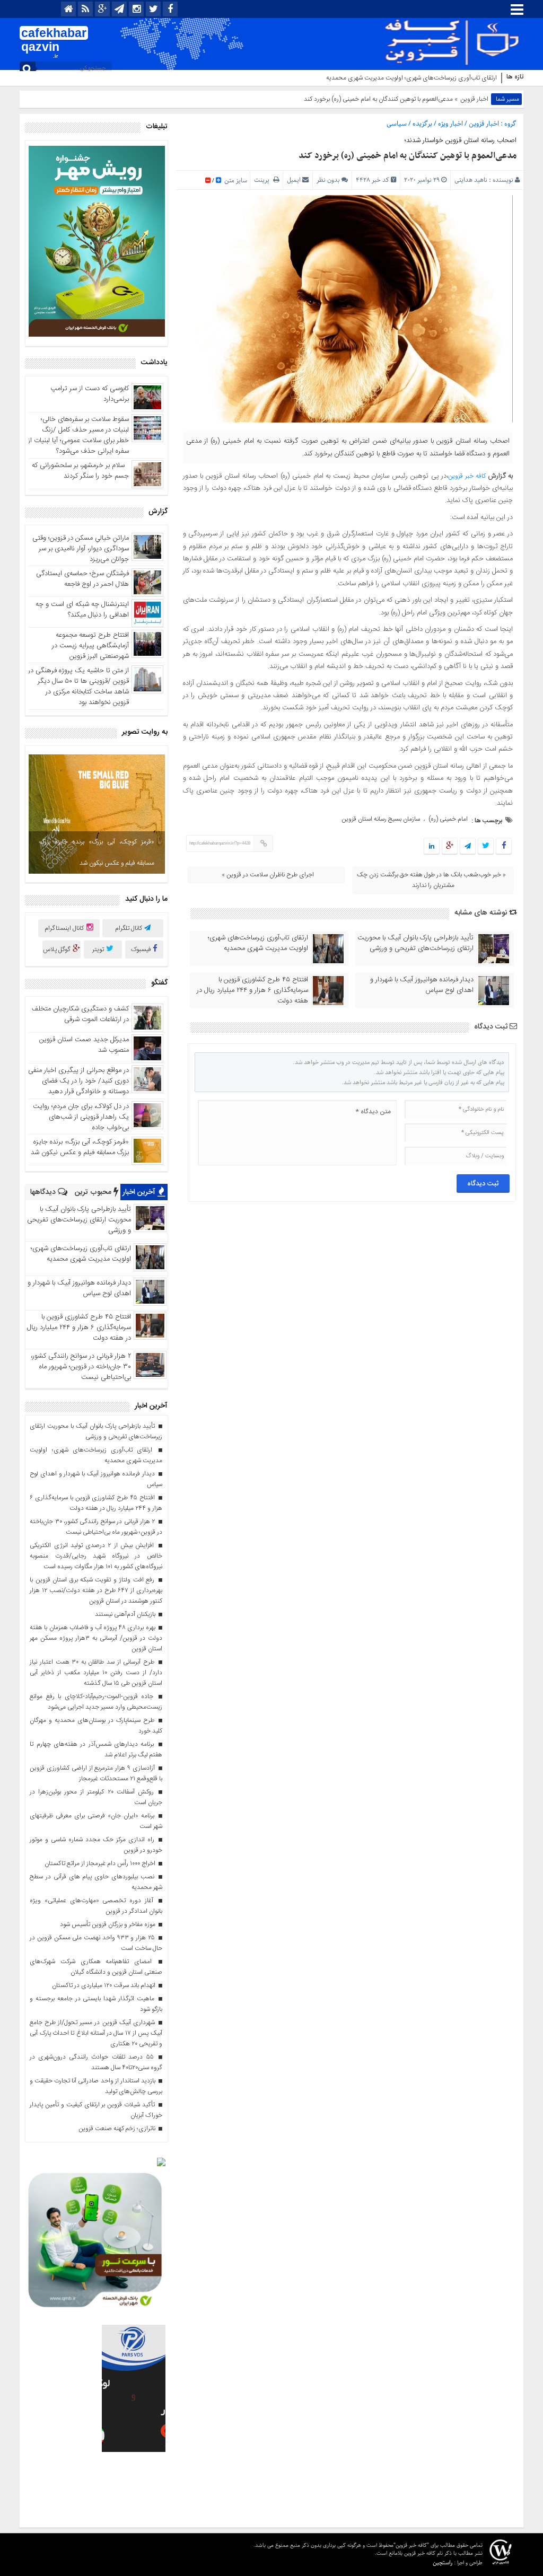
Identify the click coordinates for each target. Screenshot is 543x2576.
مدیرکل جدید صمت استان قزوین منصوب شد (84, 1045)
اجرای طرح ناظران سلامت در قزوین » (268, 875)
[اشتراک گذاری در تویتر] (486, 847)
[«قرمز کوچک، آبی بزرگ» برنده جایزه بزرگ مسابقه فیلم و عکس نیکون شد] (97, 814)
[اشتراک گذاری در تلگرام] (468, 847)
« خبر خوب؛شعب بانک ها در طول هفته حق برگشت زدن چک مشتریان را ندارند (431, 880)
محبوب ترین (94, 1192)
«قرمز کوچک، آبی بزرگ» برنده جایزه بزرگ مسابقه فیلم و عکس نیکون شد (97, 852)
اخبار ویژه (450, 124)
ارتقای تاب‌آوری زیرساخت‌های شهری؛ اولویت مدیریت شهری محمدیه (411, 78)
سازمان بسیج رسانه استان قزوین (381, 819)
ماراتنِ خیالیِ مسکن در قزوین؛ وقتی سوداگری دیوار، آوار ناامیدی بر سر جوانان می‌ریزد (81, 549)
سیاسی (397, 124)
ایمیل (294, 180)
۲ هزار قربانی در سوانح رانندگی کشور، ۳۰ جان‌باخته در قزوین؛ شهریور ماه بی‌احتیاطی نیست (81, 1367)
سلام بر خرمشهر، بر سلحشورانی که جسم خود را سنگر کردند (80, 471)
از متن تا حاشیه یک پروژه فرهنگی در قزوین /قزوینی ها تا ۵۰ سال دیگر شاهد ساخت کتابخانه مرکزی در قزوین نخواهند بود (78, 687)
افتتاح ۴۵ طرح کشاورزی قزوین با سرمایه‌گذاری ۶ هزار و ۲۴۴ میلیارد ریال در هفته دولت (252, 990)
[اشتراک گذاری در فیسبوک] (503, 847)
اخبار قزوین (474, 99)
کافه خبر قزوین (467, 476)
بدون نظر (328, 180)
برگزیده (422, 124)
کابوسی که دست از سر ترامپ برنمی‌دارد (90, 394)
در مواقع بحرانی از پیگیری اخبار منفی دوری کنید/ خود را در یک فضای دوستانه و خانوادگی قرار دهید (78, 1081)
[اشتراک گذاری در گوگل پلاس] (450, 847)
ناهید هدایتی (471, 180)
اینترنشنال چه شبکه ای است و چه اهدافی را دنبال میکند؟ (82, 610)
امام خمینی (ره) (448, 819)
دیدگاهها (44, 1192)
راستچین (443, 2562)
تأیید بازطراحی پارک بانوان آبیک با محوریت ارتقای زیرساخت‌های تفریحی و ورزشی (415, 943)
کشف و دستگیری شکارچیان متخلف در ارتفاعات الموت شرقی (80, 1014)
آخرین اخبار (140, 1192)
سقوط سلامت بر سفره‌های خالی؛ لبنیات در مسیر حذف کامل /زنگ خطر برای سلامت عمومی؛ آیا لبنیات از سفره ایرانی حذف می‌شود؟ (78, 435)
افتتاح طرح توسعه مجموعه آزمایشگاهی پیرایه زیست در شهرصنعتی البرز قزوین (90, 646)
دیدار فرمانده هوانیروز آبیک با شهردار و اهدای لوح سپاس (422, 985)
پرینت (264, 180)
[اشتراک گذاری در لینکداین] (432, 847)
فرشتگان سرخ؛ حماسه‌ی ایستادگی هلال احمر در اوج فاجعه (82, 579)
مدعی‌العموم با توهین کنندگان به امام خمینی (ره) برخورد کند (408, 156)
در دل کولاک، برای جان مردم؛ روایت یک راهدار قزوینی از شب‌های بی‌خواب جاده (81, 1117)
